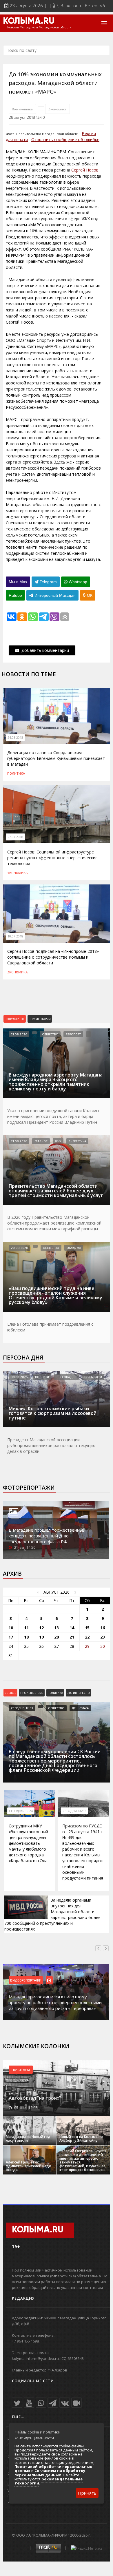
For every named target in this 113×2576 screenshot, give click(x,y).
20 (57, 1637)
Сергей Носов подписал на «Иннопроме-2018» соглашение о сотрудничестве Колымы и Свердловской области (53, 957)
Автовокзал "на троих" (35, 2098)
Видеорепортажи (26, 1980)
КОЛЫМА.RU (29, 21)
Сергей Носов (85, 170)
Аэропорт (73, 1034)
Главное (41, 1141)
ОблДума (74, 1248)
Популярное (15, 1019)
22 (87, 1637)
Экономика (58, 109)
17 (11, 1637)
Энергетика (77, 1141)
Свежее (10, 1693)
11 (26, 1628)
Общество (50, 1034)
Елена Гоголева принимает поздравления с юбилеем (50, 1327)
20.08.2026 (19, 1248)
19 (41, 1637)
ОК (89, 595)
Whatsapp (77, 582)
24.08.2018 (15, 738)
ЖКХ (58, 1141)
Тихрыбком (93, 1377)
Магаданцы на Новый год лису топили (28, 2139)
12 (41, 1628)
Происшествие (32, 1693)
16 (103, 1628)
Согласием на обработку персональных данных (50, 2473)
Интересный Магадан (54, 595)
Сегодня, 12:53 (22, 1708)
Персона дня (23, 1358)
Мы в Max (18, 582)
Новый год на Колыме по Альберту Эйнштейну (81, 2139)
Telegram (48, 582)
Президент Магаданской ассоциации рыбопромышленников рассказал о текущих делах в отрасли (51, 1445)
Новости (42, 1377)
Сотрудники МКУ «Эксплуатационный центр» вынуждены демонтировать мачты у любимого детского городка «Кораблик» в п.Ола (28, 1843)
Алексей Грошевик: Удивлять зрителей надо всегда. (29, 2166)
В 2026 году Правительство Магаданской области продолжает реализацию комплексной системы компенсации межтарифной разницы (54, 1223)
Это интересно (78, 1693)
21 (72, 1637)
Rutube (15, 595)
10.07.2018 (15, 936)
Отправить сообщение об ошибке (65, 139)
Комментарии (40, 1019)
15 (87, 1628)
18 (26, 1637)
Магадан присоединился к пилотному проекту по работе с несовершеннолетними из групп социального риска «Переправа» (55, 2002)
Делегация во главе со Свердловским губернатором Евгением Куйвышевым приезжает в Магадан (56, 758)
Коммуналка (22, 109)
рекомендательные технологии (49, 2481)
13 (57, 1628)
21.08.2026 (19, 1034)
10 (11, 1628)
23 (103, 1637)
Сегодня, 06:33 (74, 1811)
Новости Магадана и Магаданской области (39, 28)
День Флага (80, 1708)
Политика (16, 773)
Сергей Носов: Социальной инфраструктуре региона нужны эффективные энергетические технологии (52, 858)
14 (72, 1628)
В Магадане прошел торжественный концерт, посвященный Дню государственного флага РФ (47, 1536)
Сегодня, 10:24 (21, 1811)
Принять (87, 2493)
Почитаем (21, 2070)
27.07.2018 (15, 837)
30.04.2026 (19, 1377)
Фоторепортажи (29, 1488)
